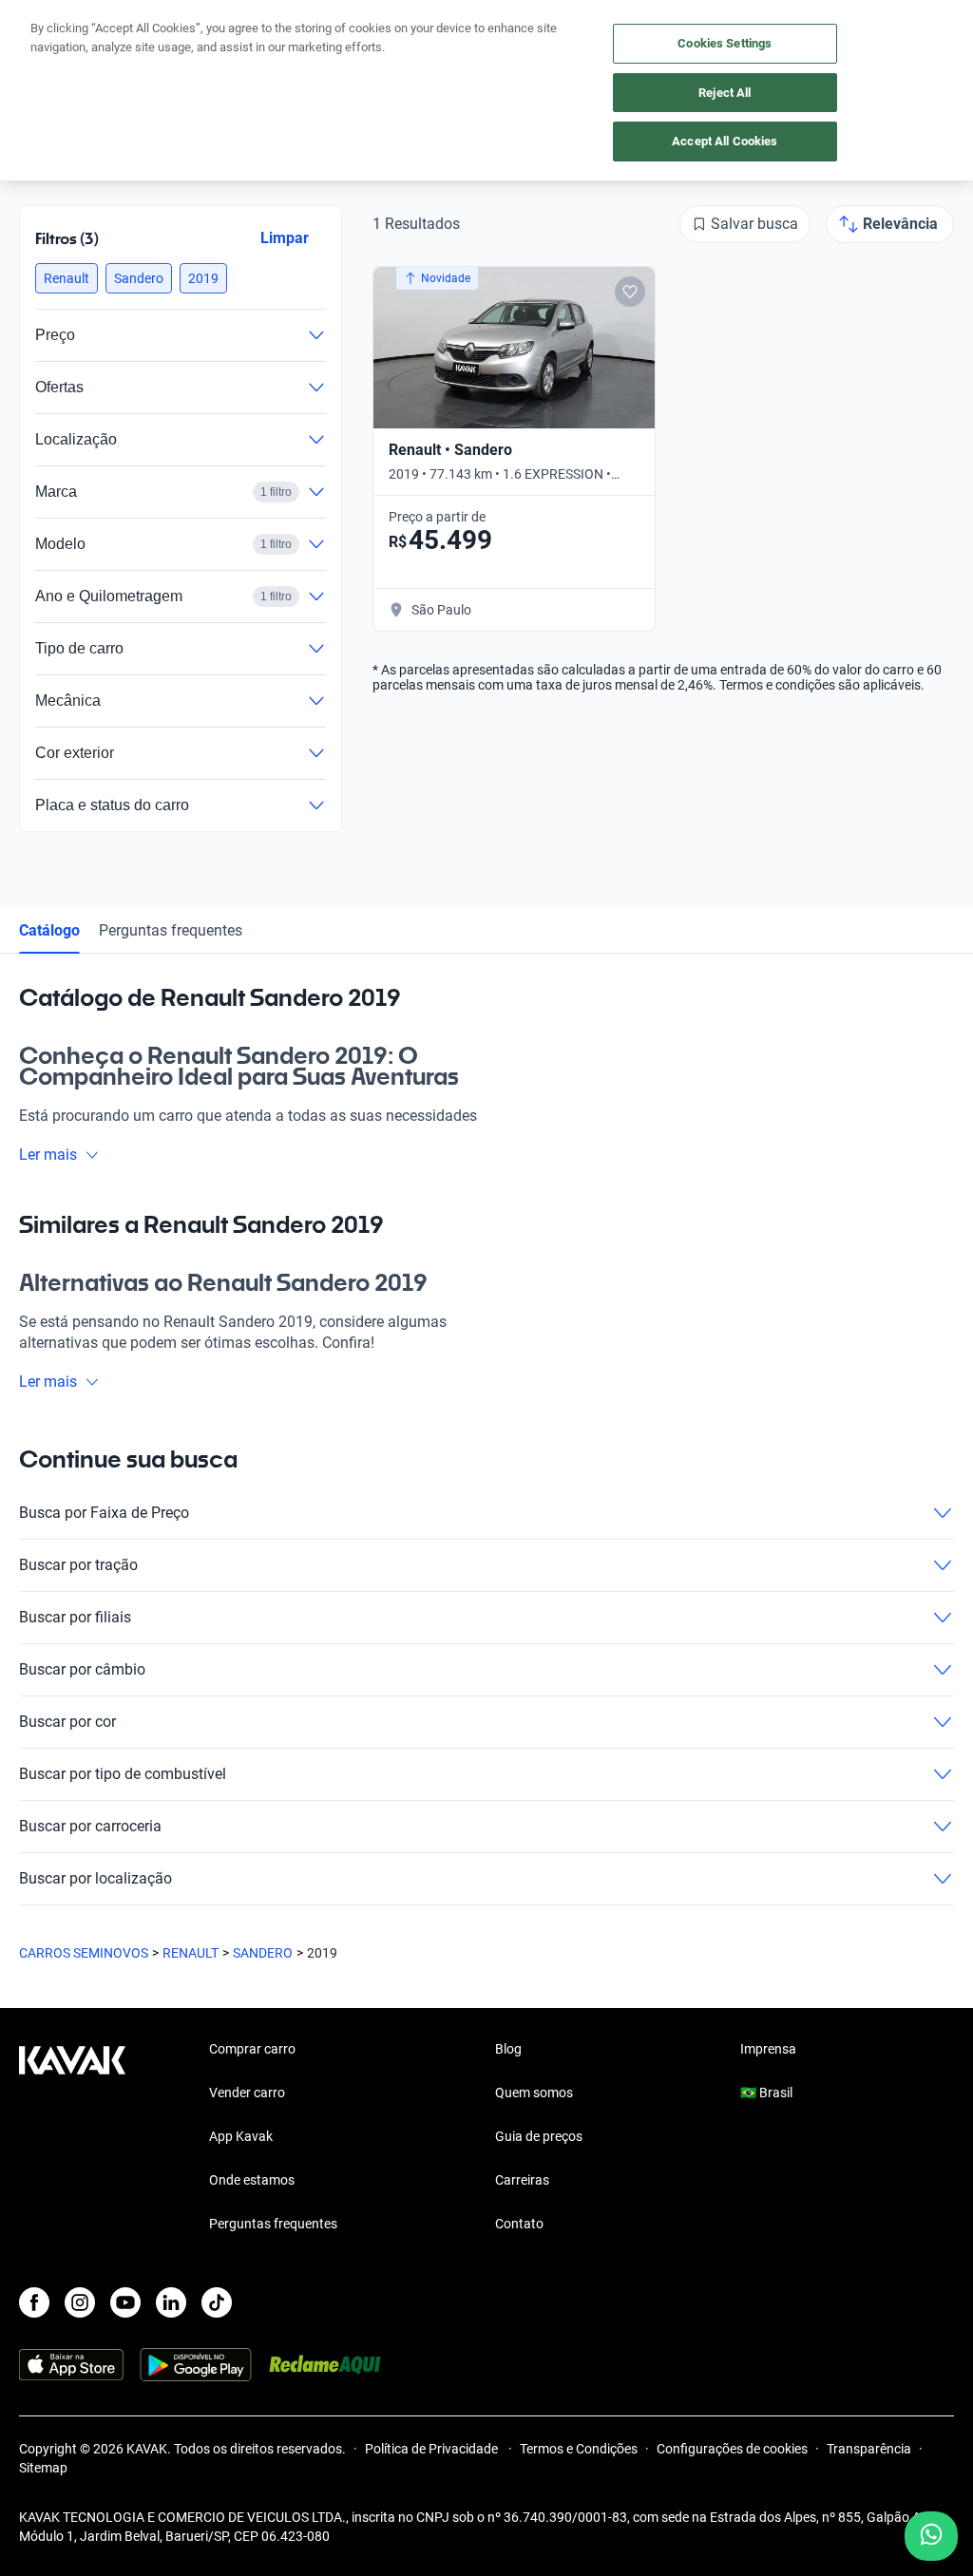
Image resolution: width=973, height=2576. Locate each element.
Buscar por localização (95, 1878)
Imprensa (768, 2049)
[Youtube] (125, 2302)
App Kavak (241, 2136)
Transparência (869, 2449)
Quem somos (534, 2093)
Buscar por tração (78, 1565)
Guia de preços (539, 2136)
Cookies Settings (725, 43)
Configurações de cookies (732, 2449)
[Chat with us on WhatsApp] (931, 2536)
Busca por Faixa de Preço (104, 1513)
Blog (508, 2049)
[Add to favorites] (630, 292)
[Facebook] (34, 2302)
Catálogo (49, 930)
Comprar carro (252, 2049)
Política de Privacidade (433, 2449)
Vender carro (247, 2093)
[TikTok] (217, 2302)
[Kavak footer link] (72, 2138)
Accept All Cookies (725, 141)
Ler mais (48, 1155)
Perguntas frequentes (171, 930)
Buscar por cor (67, 1722)
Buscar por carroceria (90, 1826)
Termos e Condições (579, 2449)
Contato (519, 2224)
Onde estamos (252, 2180)
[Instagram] (80, 2302)
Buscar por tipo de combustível (123, 1774)
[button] (67, 278)
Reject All (725, 93)
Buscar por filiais (75, 1617)
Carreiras (522, 2180)
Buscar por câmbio (82, 1669)
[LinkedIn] (171, 2302)
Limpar (285, 238)
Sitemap (43, 2468)
